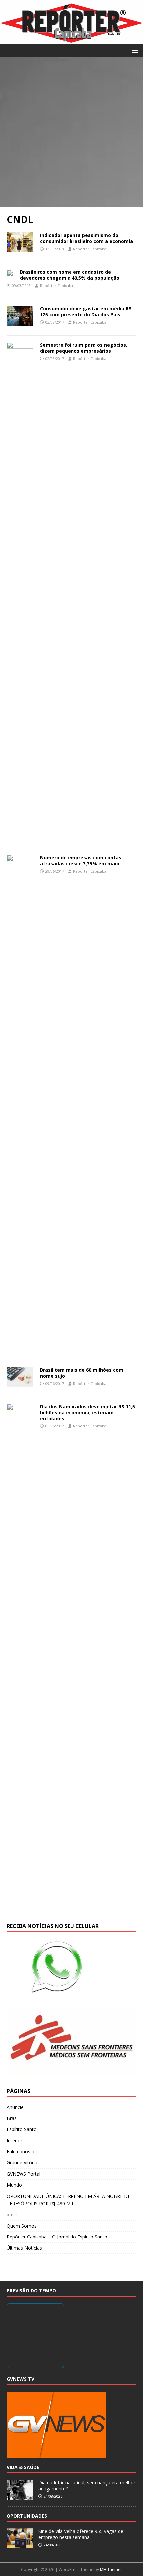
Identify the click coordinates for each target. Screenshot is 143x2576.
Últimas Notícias (24, 2248)
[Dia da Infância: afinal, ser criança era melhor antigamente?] (20, 2496)
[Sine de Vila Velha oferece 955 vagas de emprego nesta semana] (20, 2545)
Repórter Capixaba (90, 249)
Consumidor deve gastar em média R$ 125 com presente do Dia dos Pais (86, 311)
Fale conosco (21, 2152)
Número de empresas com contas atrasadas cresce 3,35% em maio (81, 860)
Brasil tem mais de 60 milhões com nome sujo (82, 1373)
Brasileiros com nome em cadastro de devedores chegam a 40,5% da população (70, 275)
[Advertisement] (71, 132)
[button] (134, 50)
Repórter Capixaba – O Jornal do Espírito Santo (57, 2237)
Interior (14, 2141)
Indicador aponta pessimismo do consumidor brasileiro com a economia (86, 238)
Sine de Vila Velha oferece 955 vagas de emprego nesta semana (81, 2534)
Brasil (13, 2118)
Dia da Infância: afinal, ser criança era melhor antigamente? (87, 2485)
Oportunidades (27, 2516)
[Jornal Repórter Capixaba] (71, 40)
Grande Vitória (22, 2163)
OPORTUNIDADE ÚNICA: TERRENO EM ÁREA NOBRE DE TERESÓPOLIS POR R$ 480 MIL (69, 2200)
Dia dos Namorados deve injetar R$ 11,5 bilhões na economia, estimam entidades (87, 1412)
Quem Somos (22, 2226)
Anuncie (15, 2107)
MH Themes (111, 2570)
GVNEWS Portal (23, 2174)
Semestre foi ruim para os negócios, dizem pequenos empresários (84, 348)
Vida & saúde (23, 2467)
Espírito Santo (22, 2129)
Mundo (14, 2185)
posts (13, 2214)
